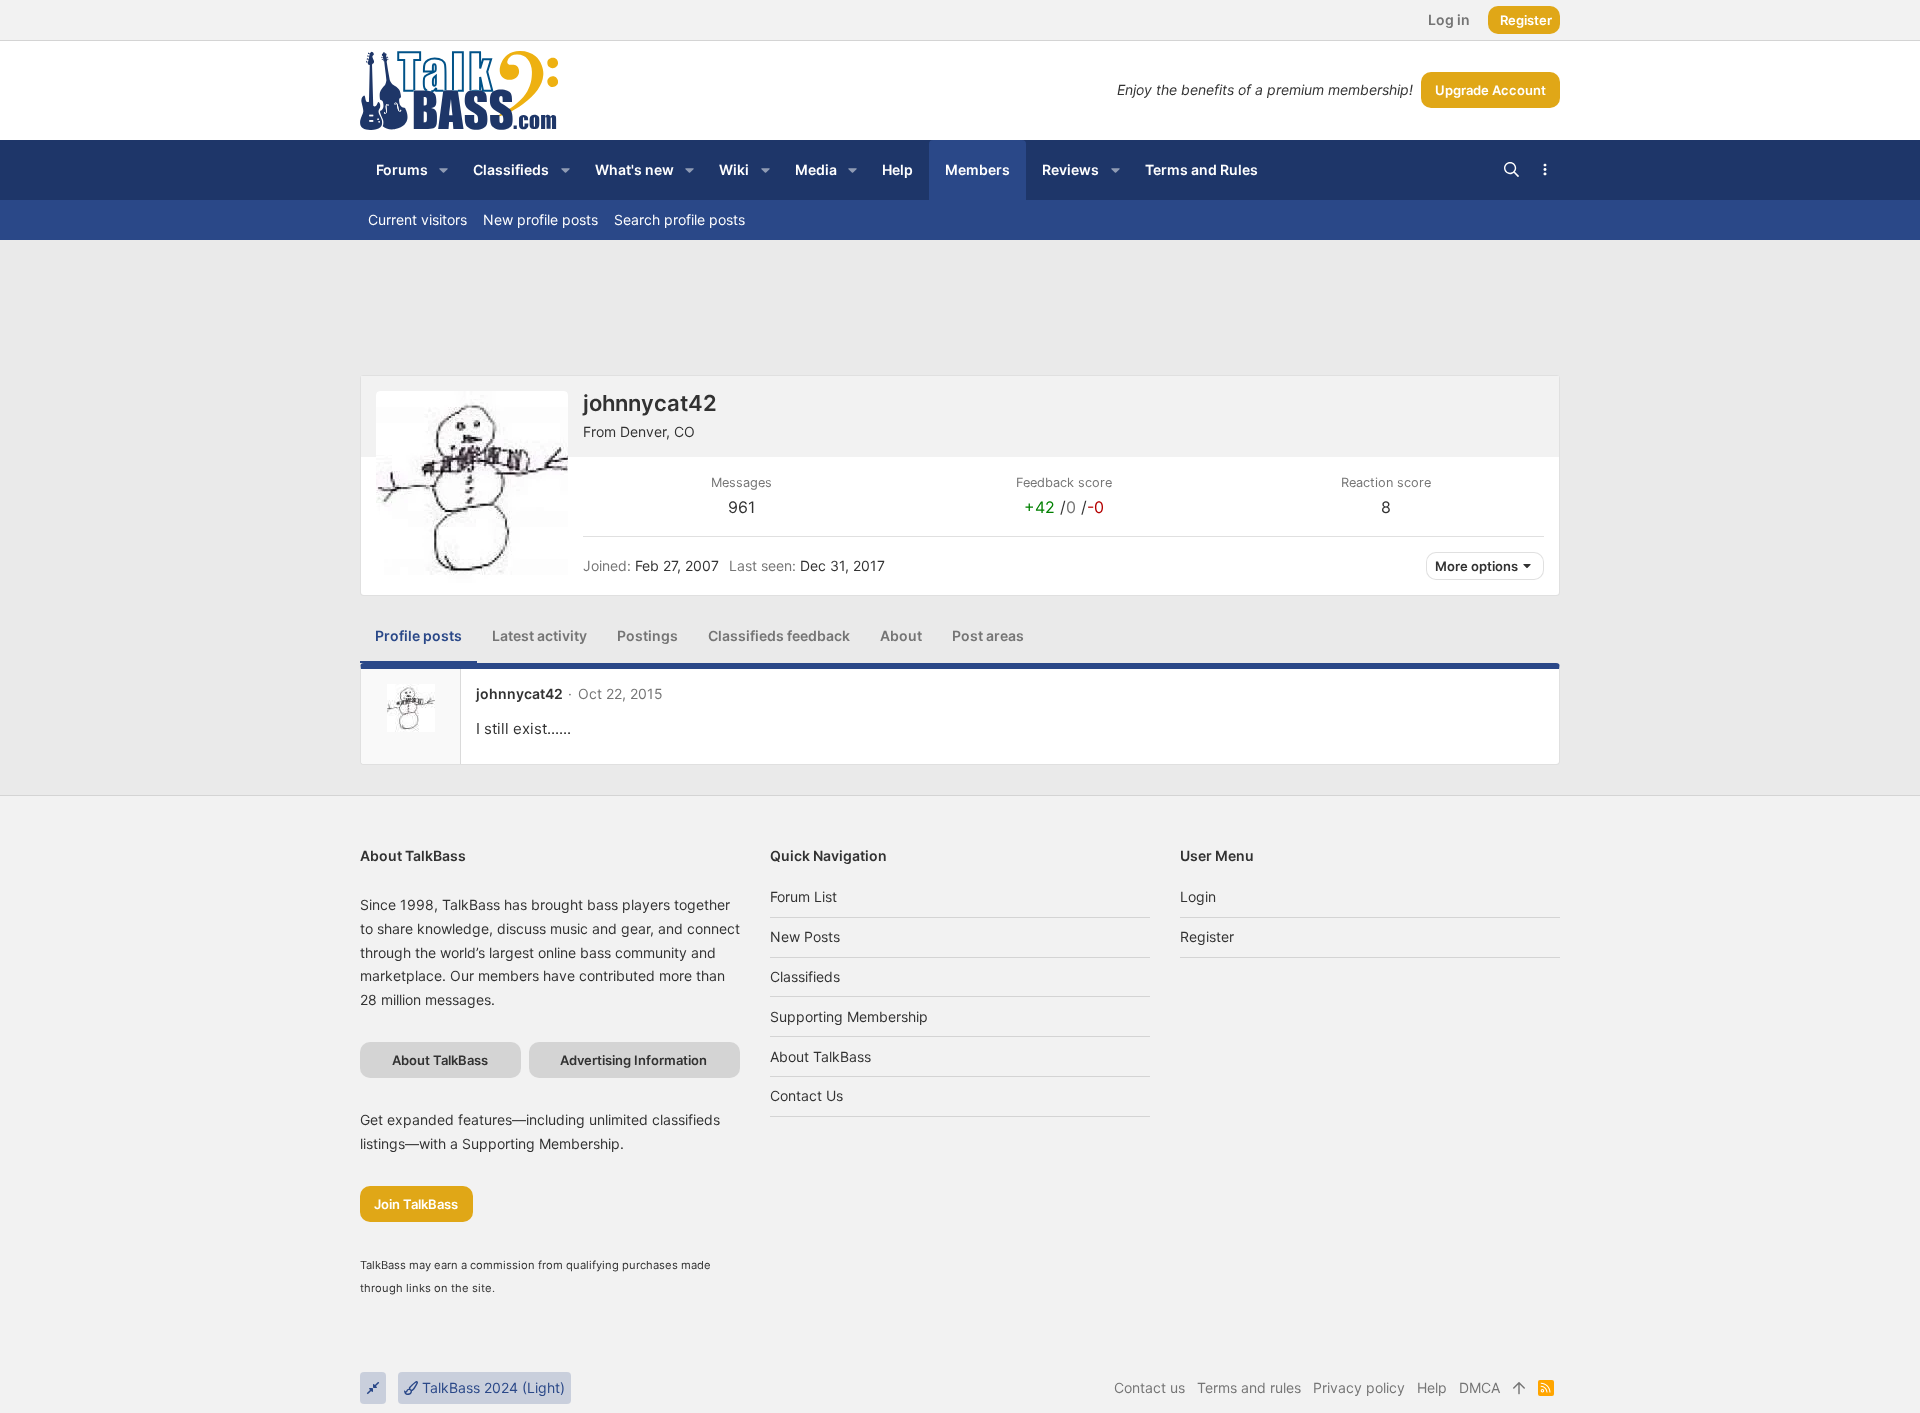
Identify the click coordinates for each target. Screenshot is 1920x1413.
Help (1432, 1387)
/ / (1064, 507)
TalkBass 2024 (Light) (491, 1387)
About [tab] (901, 635)
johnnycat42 (519, 693)
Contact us (806, 1095)
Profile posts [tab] (418, 635)
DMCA (1479, 1387)
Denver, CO (657, 431)
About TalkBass (820, 1056)
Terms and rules (1249, 1387)
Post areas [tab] (988, 635)
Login (1198, 896)
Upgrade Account (1490, 90)
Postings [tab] (647, 635)
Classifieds (805, 976)
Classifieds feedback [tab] (779, 635)
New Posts (805, 936)
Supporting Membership (849, 1016)
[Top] (1519, 1388)
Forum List (803, 896)
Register (1207, 936)
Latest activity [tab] (539, 635)
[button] (443, 170)
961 (741, 507)
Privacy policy (1359, 1387)
